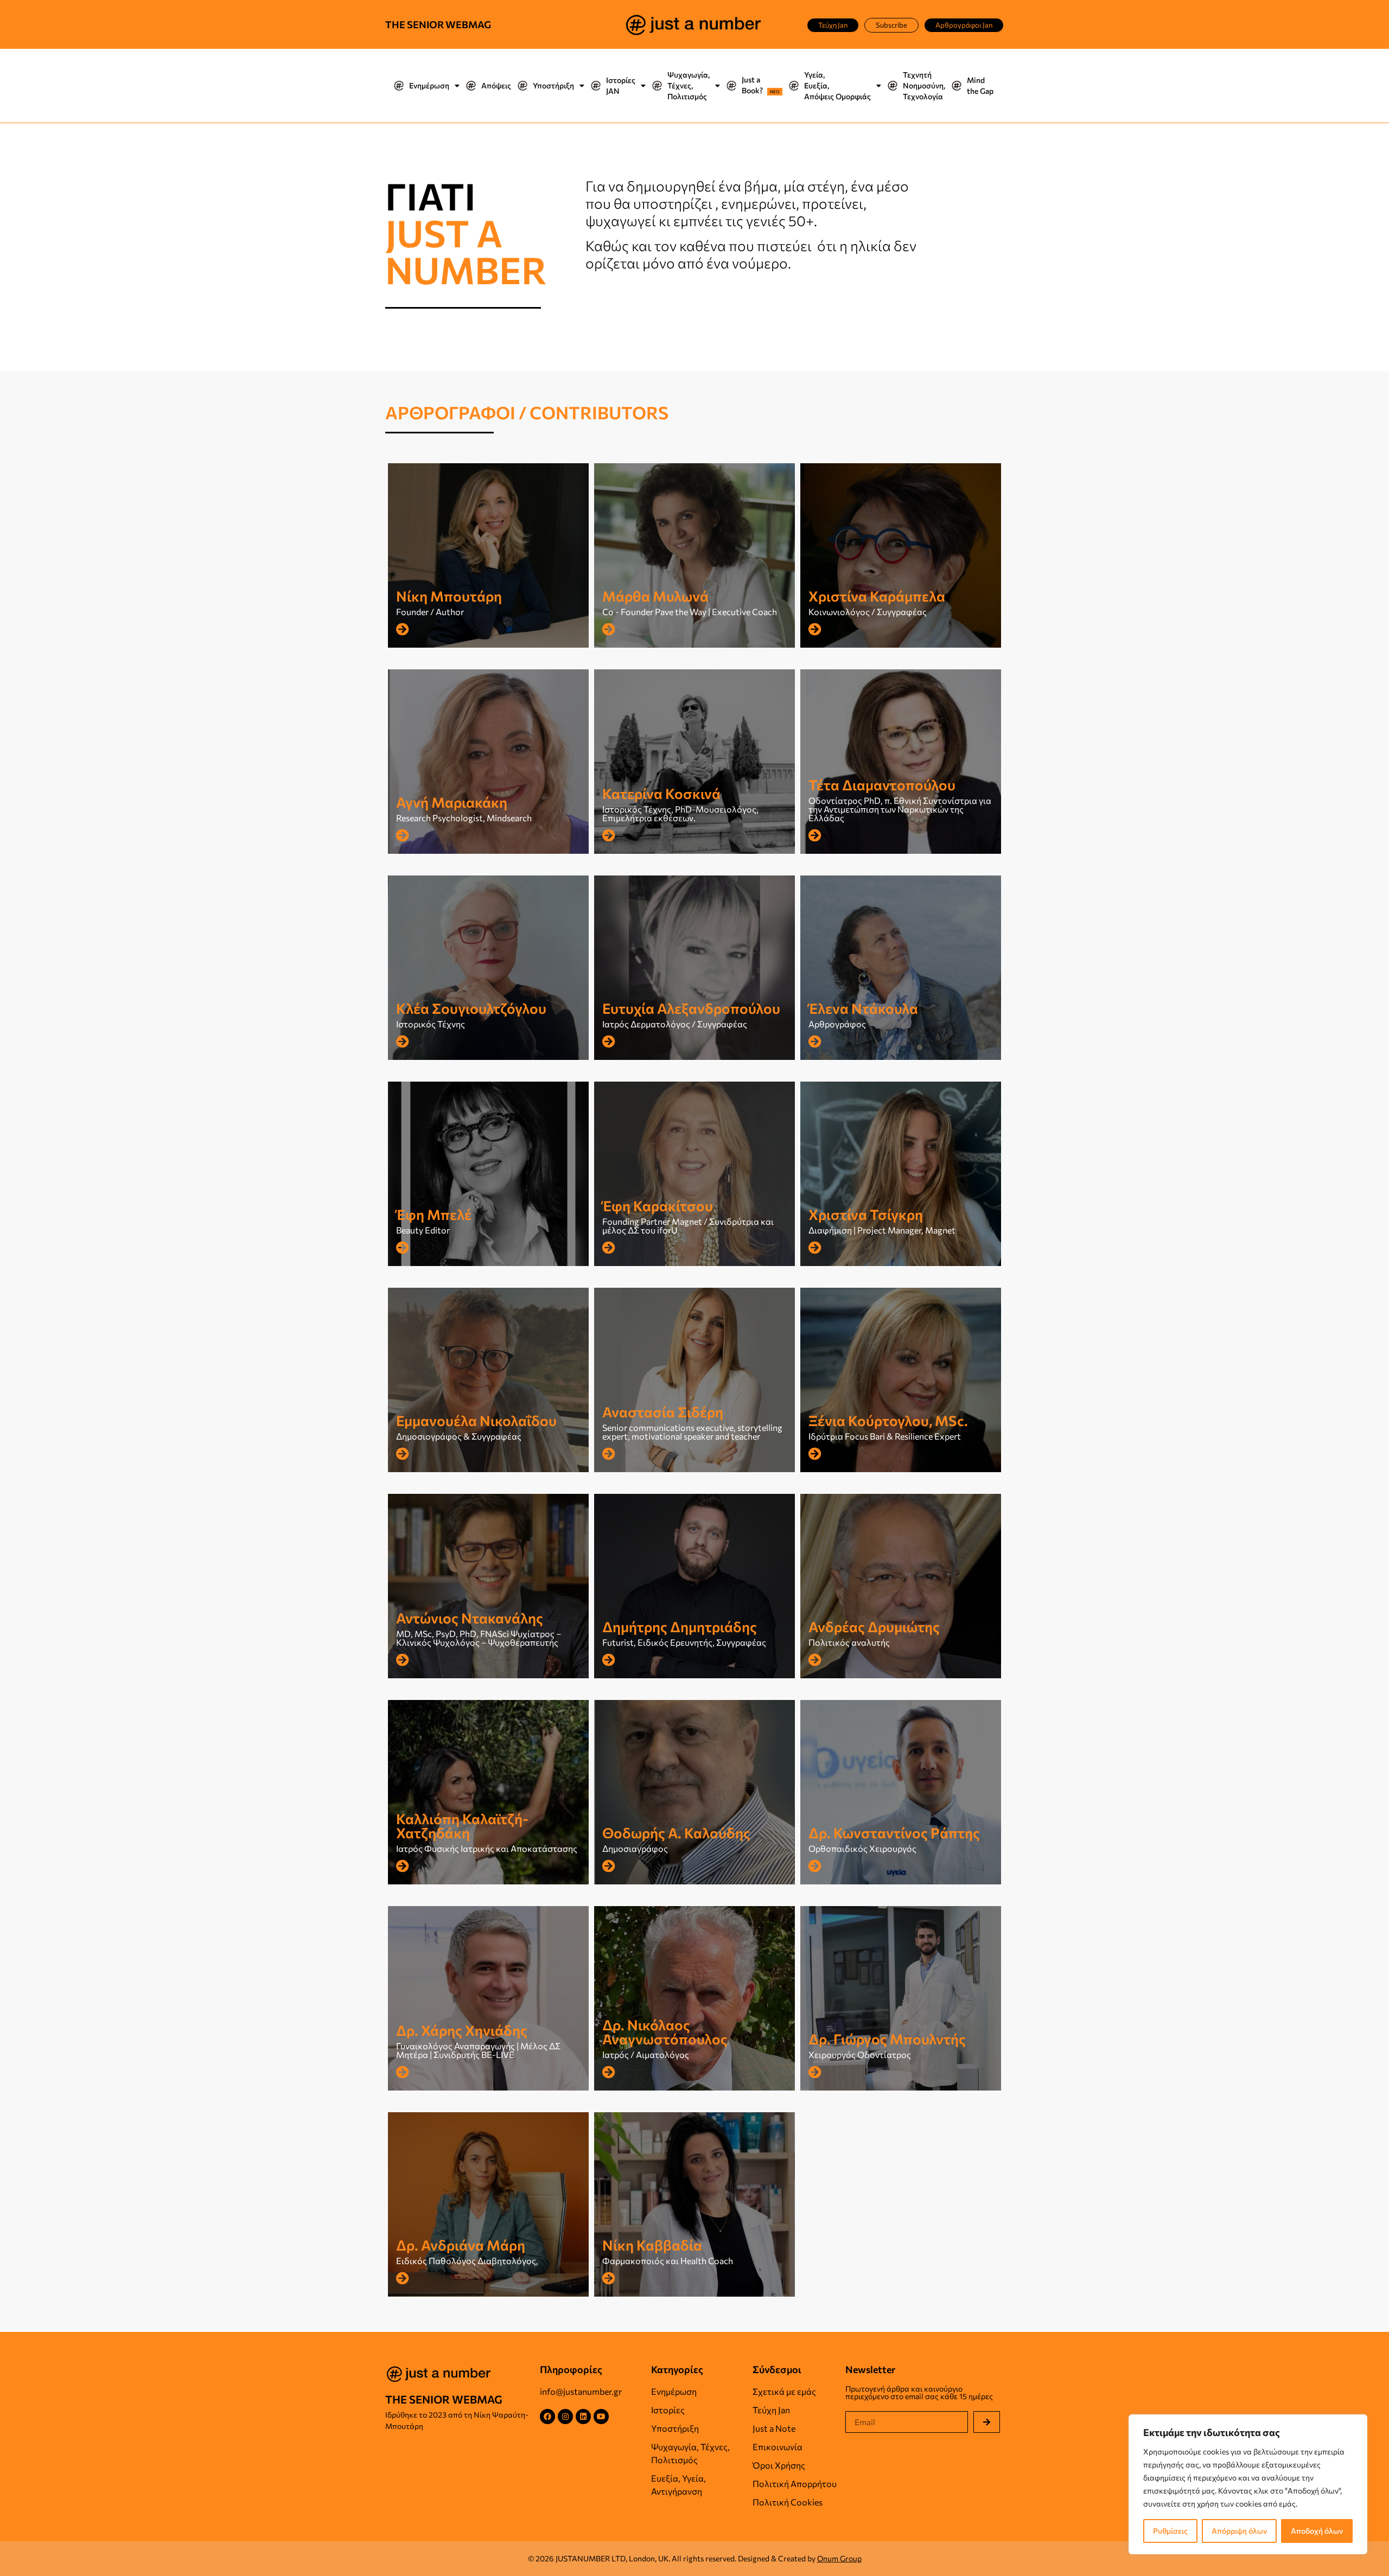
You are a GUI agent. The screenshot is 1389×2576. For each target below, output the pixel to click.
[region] (1248, 2484)
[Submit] (987, 2422)
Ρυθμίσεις (1170, 2531)
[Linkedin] (583, 2417)
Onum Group (839, 2558)
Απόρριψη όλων (1239, 2531)
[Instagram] (565, 2417)
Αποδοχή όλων (1317, 2531)
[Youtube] (601, 2417)
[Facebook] (547, 2417)
